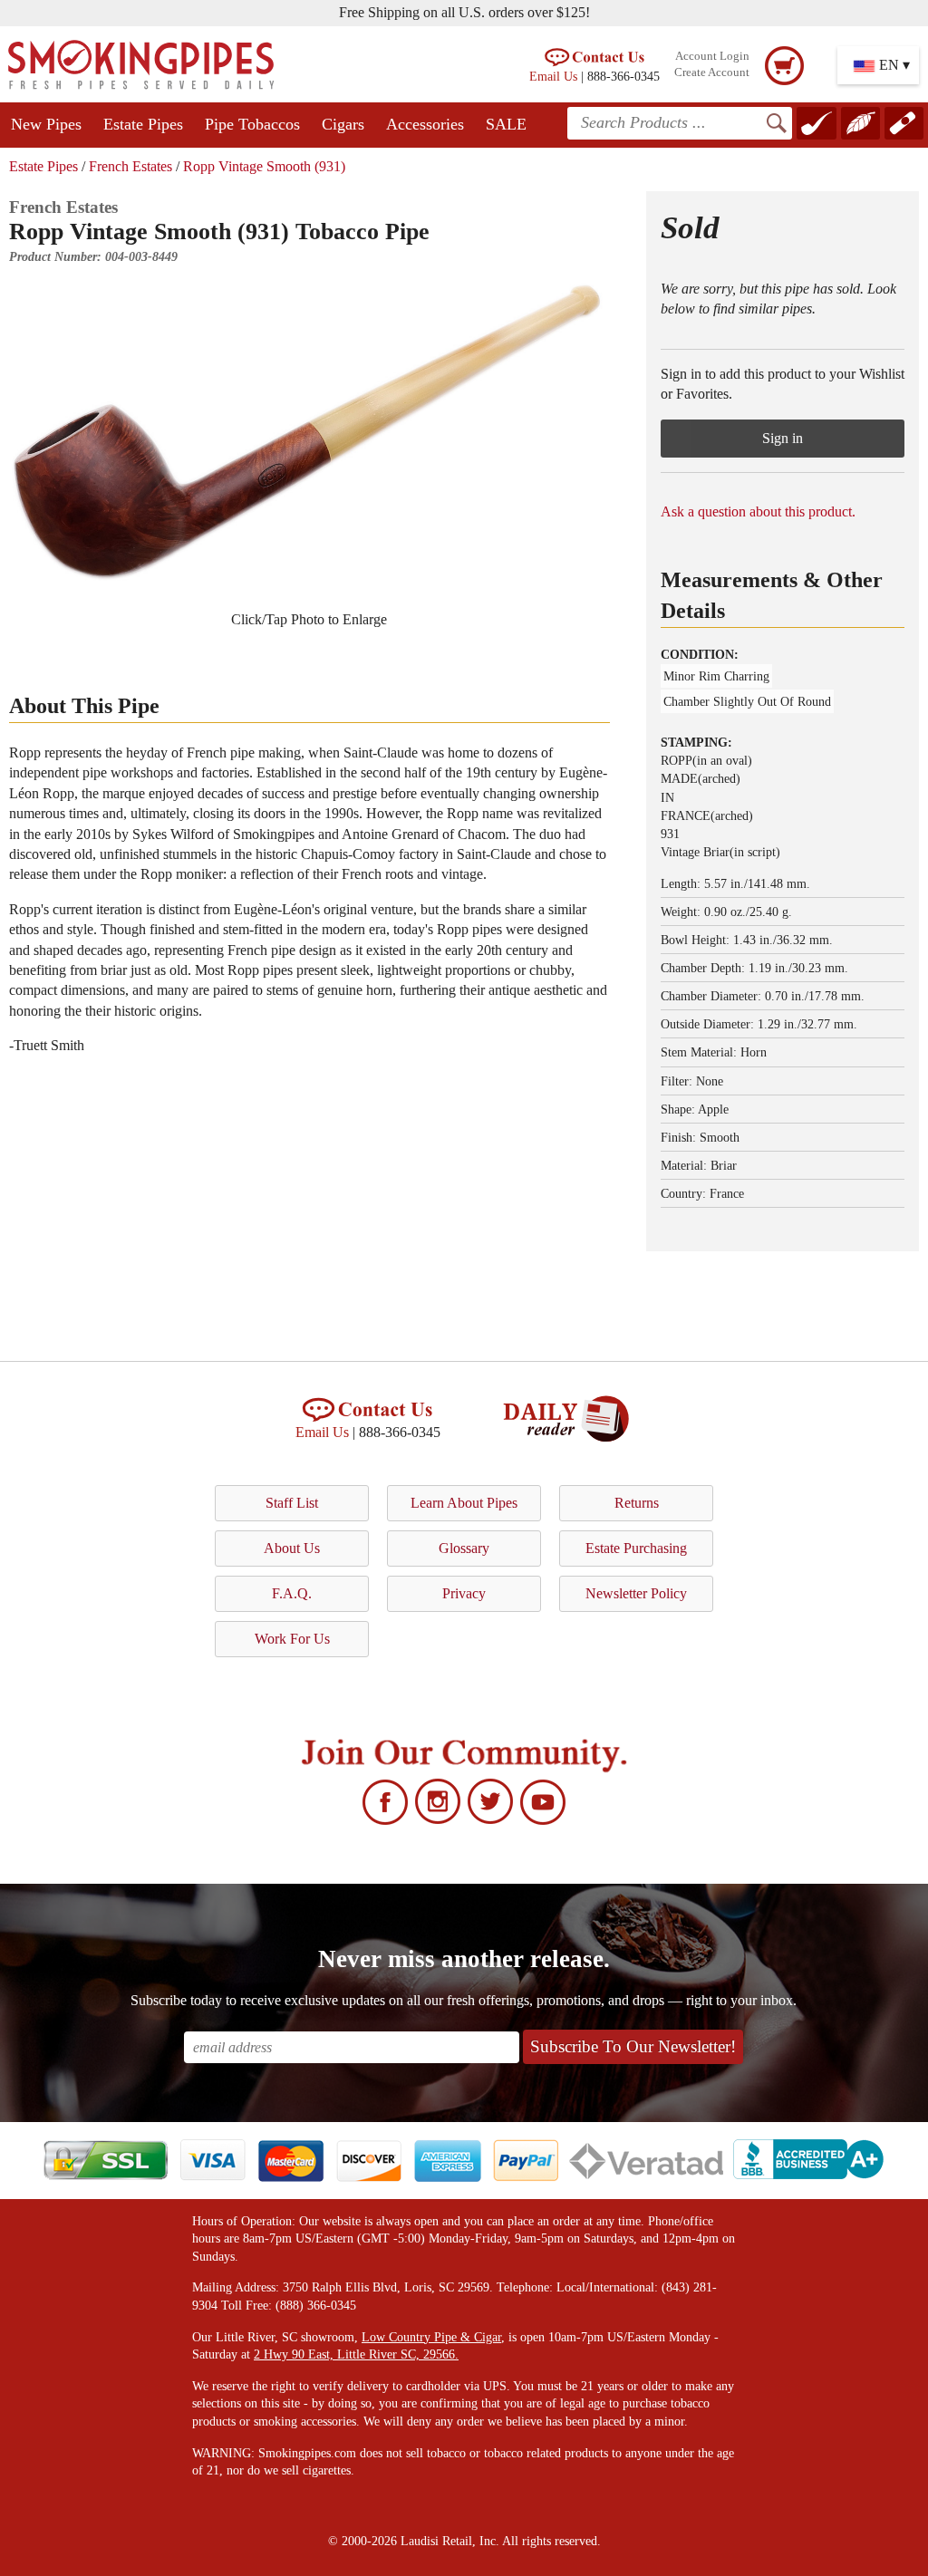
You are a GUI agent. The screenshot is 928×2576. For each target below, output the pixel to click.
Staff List (292, 1503)
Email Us (553, 76)
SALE (506, 124)
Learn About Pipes (464, 1503)
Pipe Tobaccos (252, 124)
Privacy (464, 1593)
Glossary (464, 1548)
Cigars (343, 124)
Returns (637, 1503)
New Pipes (46, 124)
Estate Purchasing (636, 1548)
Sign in (783, 438)
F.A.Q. (292, 1593)
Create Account (712, 72)
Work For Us (292, 1639)
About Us (292, 1548)
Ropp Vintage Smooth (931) (264, 166)
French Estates (130, 166)
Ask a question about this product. (758, 511)
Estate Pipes (143, 124)
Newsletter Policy (636, 1593)
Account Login (712, 56)
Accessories (425, 124)
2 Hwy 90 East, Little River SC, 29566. (356, 2354)
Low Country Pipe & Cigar (431, 2337)
